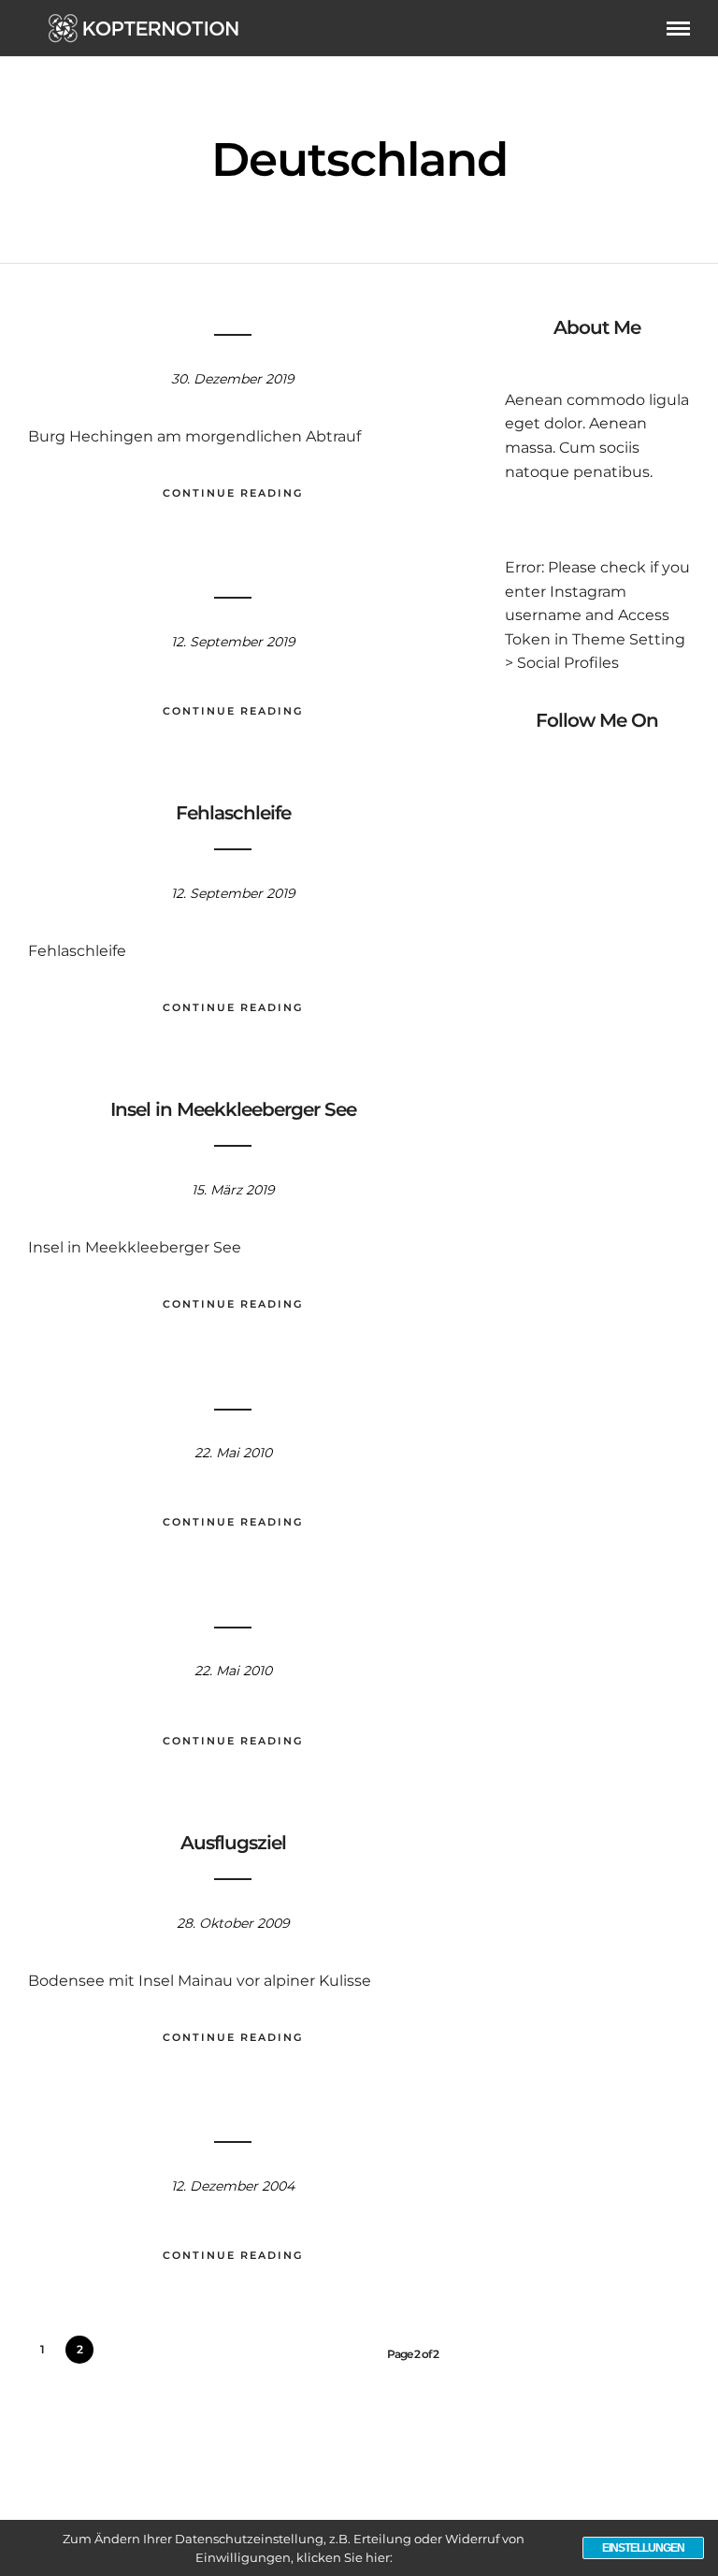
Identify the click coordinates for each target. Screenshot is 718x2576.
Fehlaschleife (233, 813)
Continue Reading (233, 493)
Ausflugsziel (233, 1843)
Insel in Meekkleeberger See (233, 1109)
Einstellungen (643, 2548)
